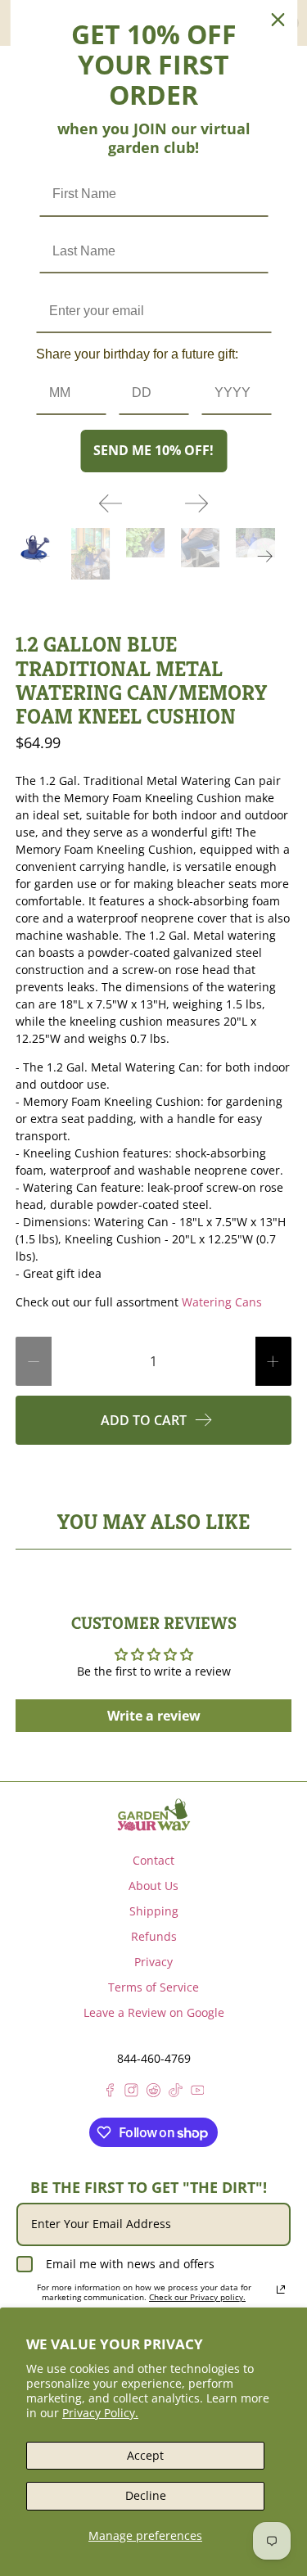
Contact (153, 1860)
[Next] (196, 503)
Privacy (153, 1962)
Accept (145, 2455)
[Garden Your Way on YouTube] (198, 2093)
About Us (153, 1886)
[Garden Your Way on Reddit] (153, 2093)
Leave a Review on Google (154, 2012)
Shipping (154, 1911)
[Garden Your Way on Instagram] (131, 2093)
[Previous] (111, 503)
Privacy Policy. (100, 2413)
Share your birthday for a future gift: (137, 354)
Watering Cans (222, 1302)
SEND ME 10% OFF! (153, 450)
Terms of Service (153, 1987)
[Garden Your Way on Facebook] (110, 2093)
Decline (146, 2495)
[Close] (278, 20)
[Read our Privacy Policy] (281, 2290)
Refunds (154, 1936)
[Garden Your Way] (154, 1815)
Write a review (154, 1716)
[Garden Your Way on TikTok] (176, 2093)
